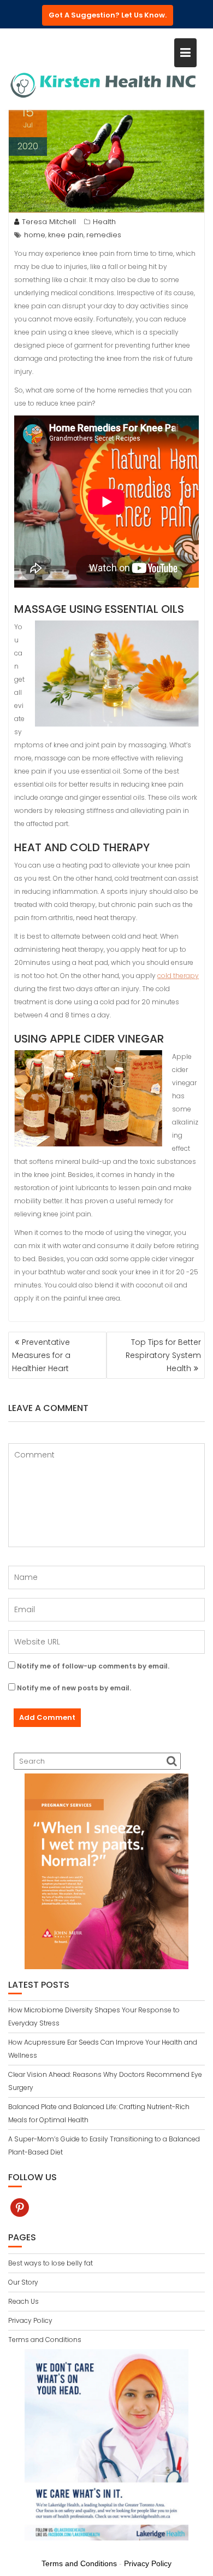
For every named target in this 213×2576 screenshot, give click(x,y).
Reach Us (23, 2301)
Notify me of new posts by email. (74, 1688)
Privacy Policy (30, 2320)
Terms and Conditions (45, 2340)
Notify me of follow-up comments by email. (93, 1666)
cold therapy (178, 976)
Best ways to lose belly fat (51, 2263)
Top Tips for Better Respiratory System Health (163, 1355)
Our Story (23, 2282)
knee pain (66, 235)
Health (104, 222)
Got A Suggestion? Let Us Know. (108, 15)
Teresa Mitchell (49, 222)
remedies (104, 235)
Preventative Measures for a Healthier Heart (41, 1355)
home (35, 235)
